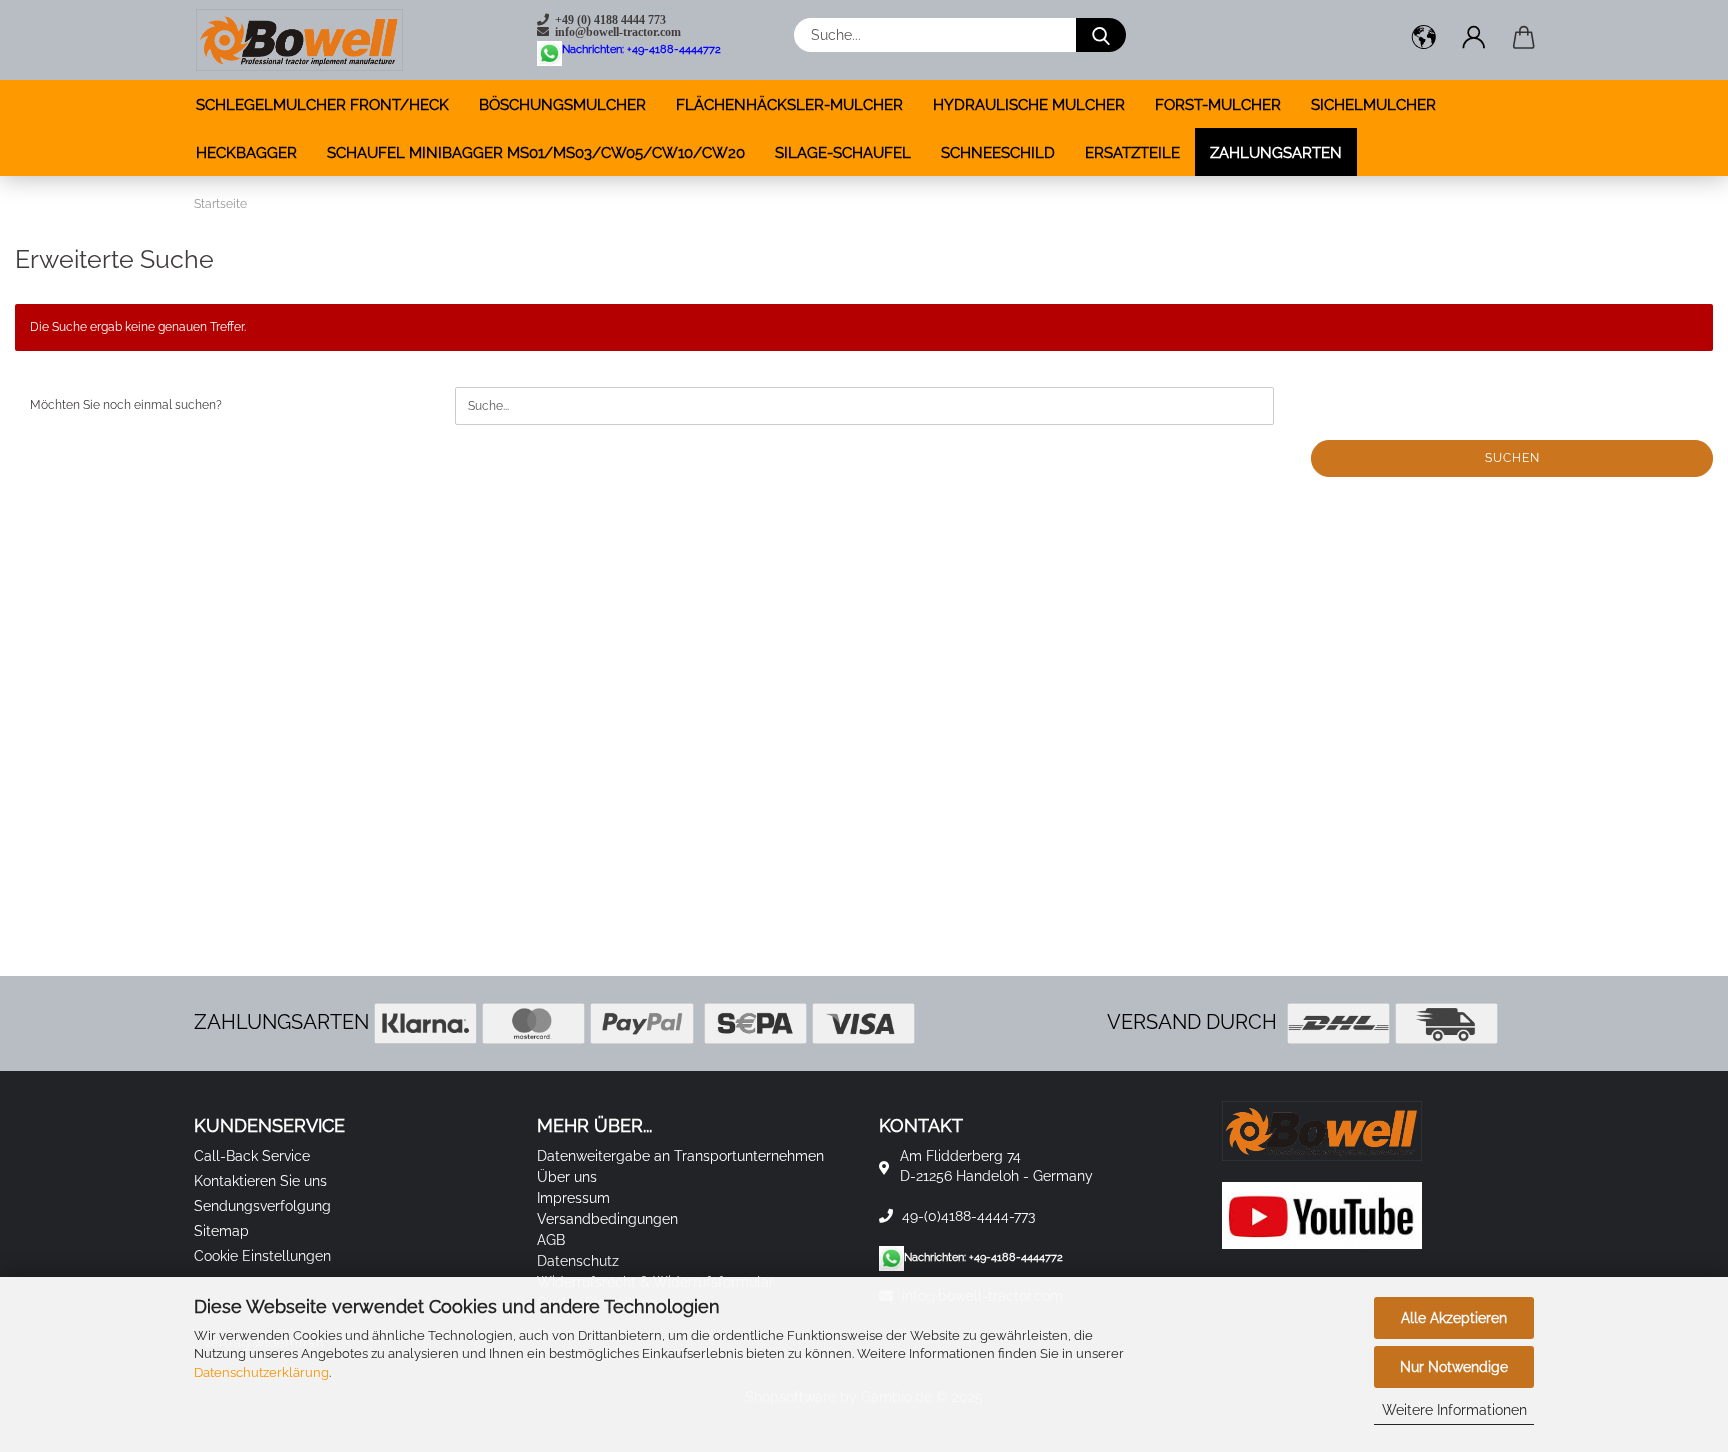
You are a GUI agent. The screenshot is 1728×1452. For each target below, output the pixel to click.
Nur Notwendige (1454, 1367)
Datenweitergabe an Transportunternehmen (680, 1156)
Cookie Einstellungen (262, 1256)
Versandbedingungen (607, 1219)
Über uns (567, 1177)
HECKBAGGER (246, 153)
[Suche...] (1101, 35)
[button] (1424, 40)
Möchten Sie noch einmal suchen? (126, 405)
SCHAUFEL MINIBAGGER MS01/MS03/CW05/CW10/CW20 (536, 153)
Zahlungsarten (1276, 153)
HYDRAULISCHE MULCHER (1029, 105)
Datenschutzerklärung (261, 1372)
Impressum (573, 1198)
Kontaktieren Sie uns (260, 1181)
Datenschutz (578, 1261)
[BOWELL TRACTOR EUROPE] (299, 40)
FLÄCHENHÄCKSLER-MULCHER (789, 105)
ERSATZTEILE (1132, 153)
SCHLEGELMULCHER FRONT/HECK (322, 105)
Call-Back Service (252, 1156)
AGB (551, 1240)
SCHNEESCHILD (998, 153)
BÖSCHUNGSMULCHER (562, 105)
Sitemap (221, 1231)
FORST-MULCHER (1218, 105)
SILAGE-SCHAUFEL (843, 153)
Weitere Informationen (1454, 1410)
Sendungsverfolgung (262, 1206)
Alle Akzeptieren (1454, 1318)
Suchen (1512, 458)
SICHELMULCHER (1373, 105)
